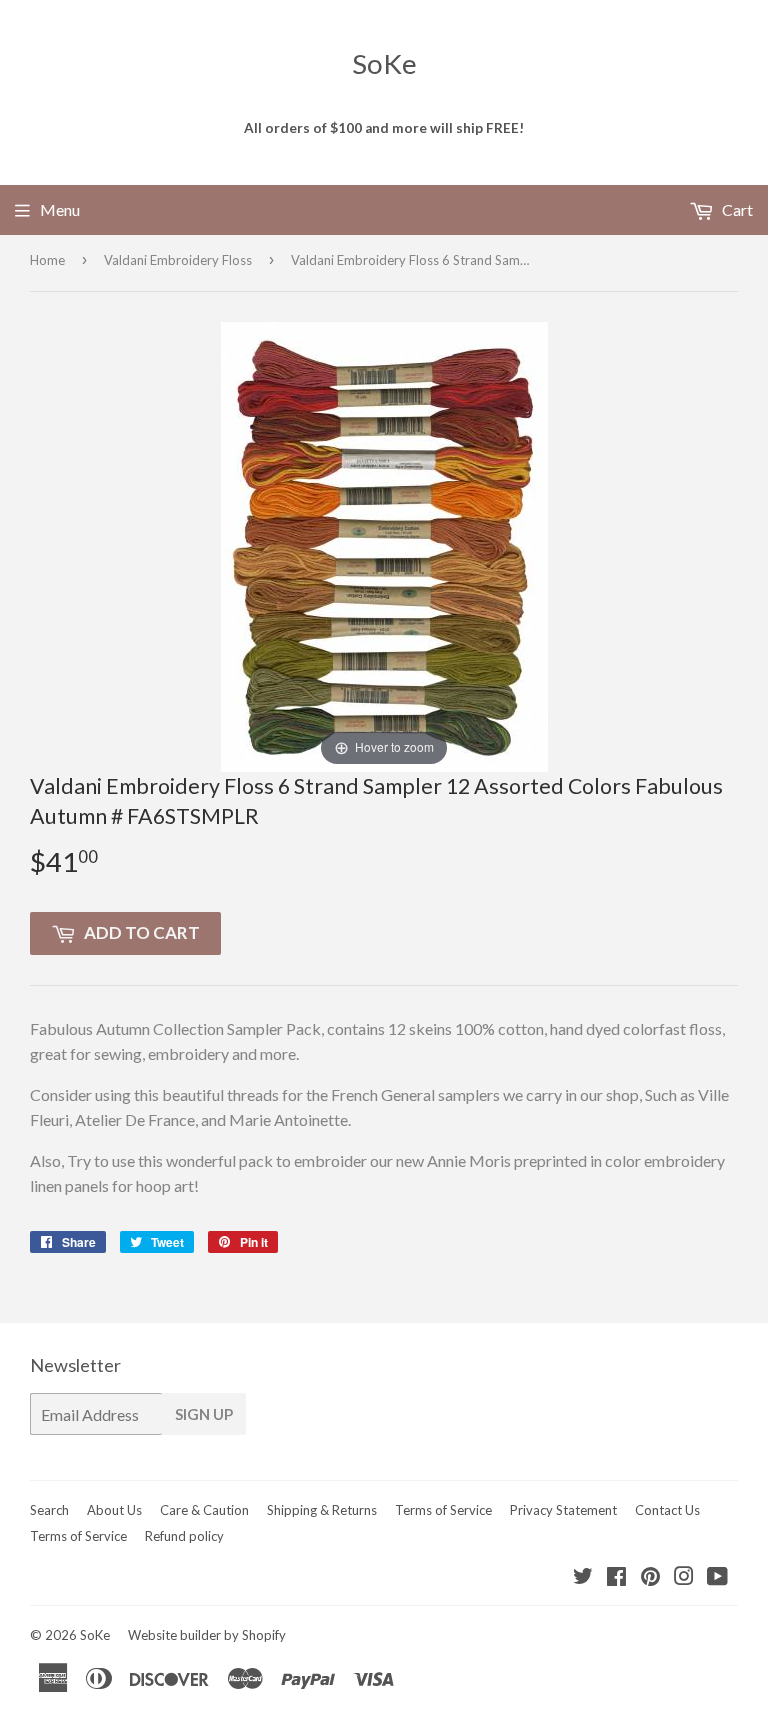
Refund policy (184, 1536)
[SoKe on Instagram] (684, 1577)
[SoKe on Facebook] (616, 1577)
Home (47, 260)
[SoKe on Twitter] (583, 1577)
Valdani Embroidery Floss (178, 260)
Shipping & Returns (322, 1510)
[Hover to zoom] (384, 544)
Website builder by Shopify (207, 1635)
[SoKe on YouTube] (717, 1577)
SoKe (384, 63)
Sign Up (204, 1414)
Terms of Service (443, 1510)
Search (49, 1510)
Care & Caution (204, 1510)
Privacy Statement (563, 1510)
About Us (114, 1510)
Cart (736, 209)
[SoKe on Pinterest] (650, 1577)
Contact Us (667, 1510)
